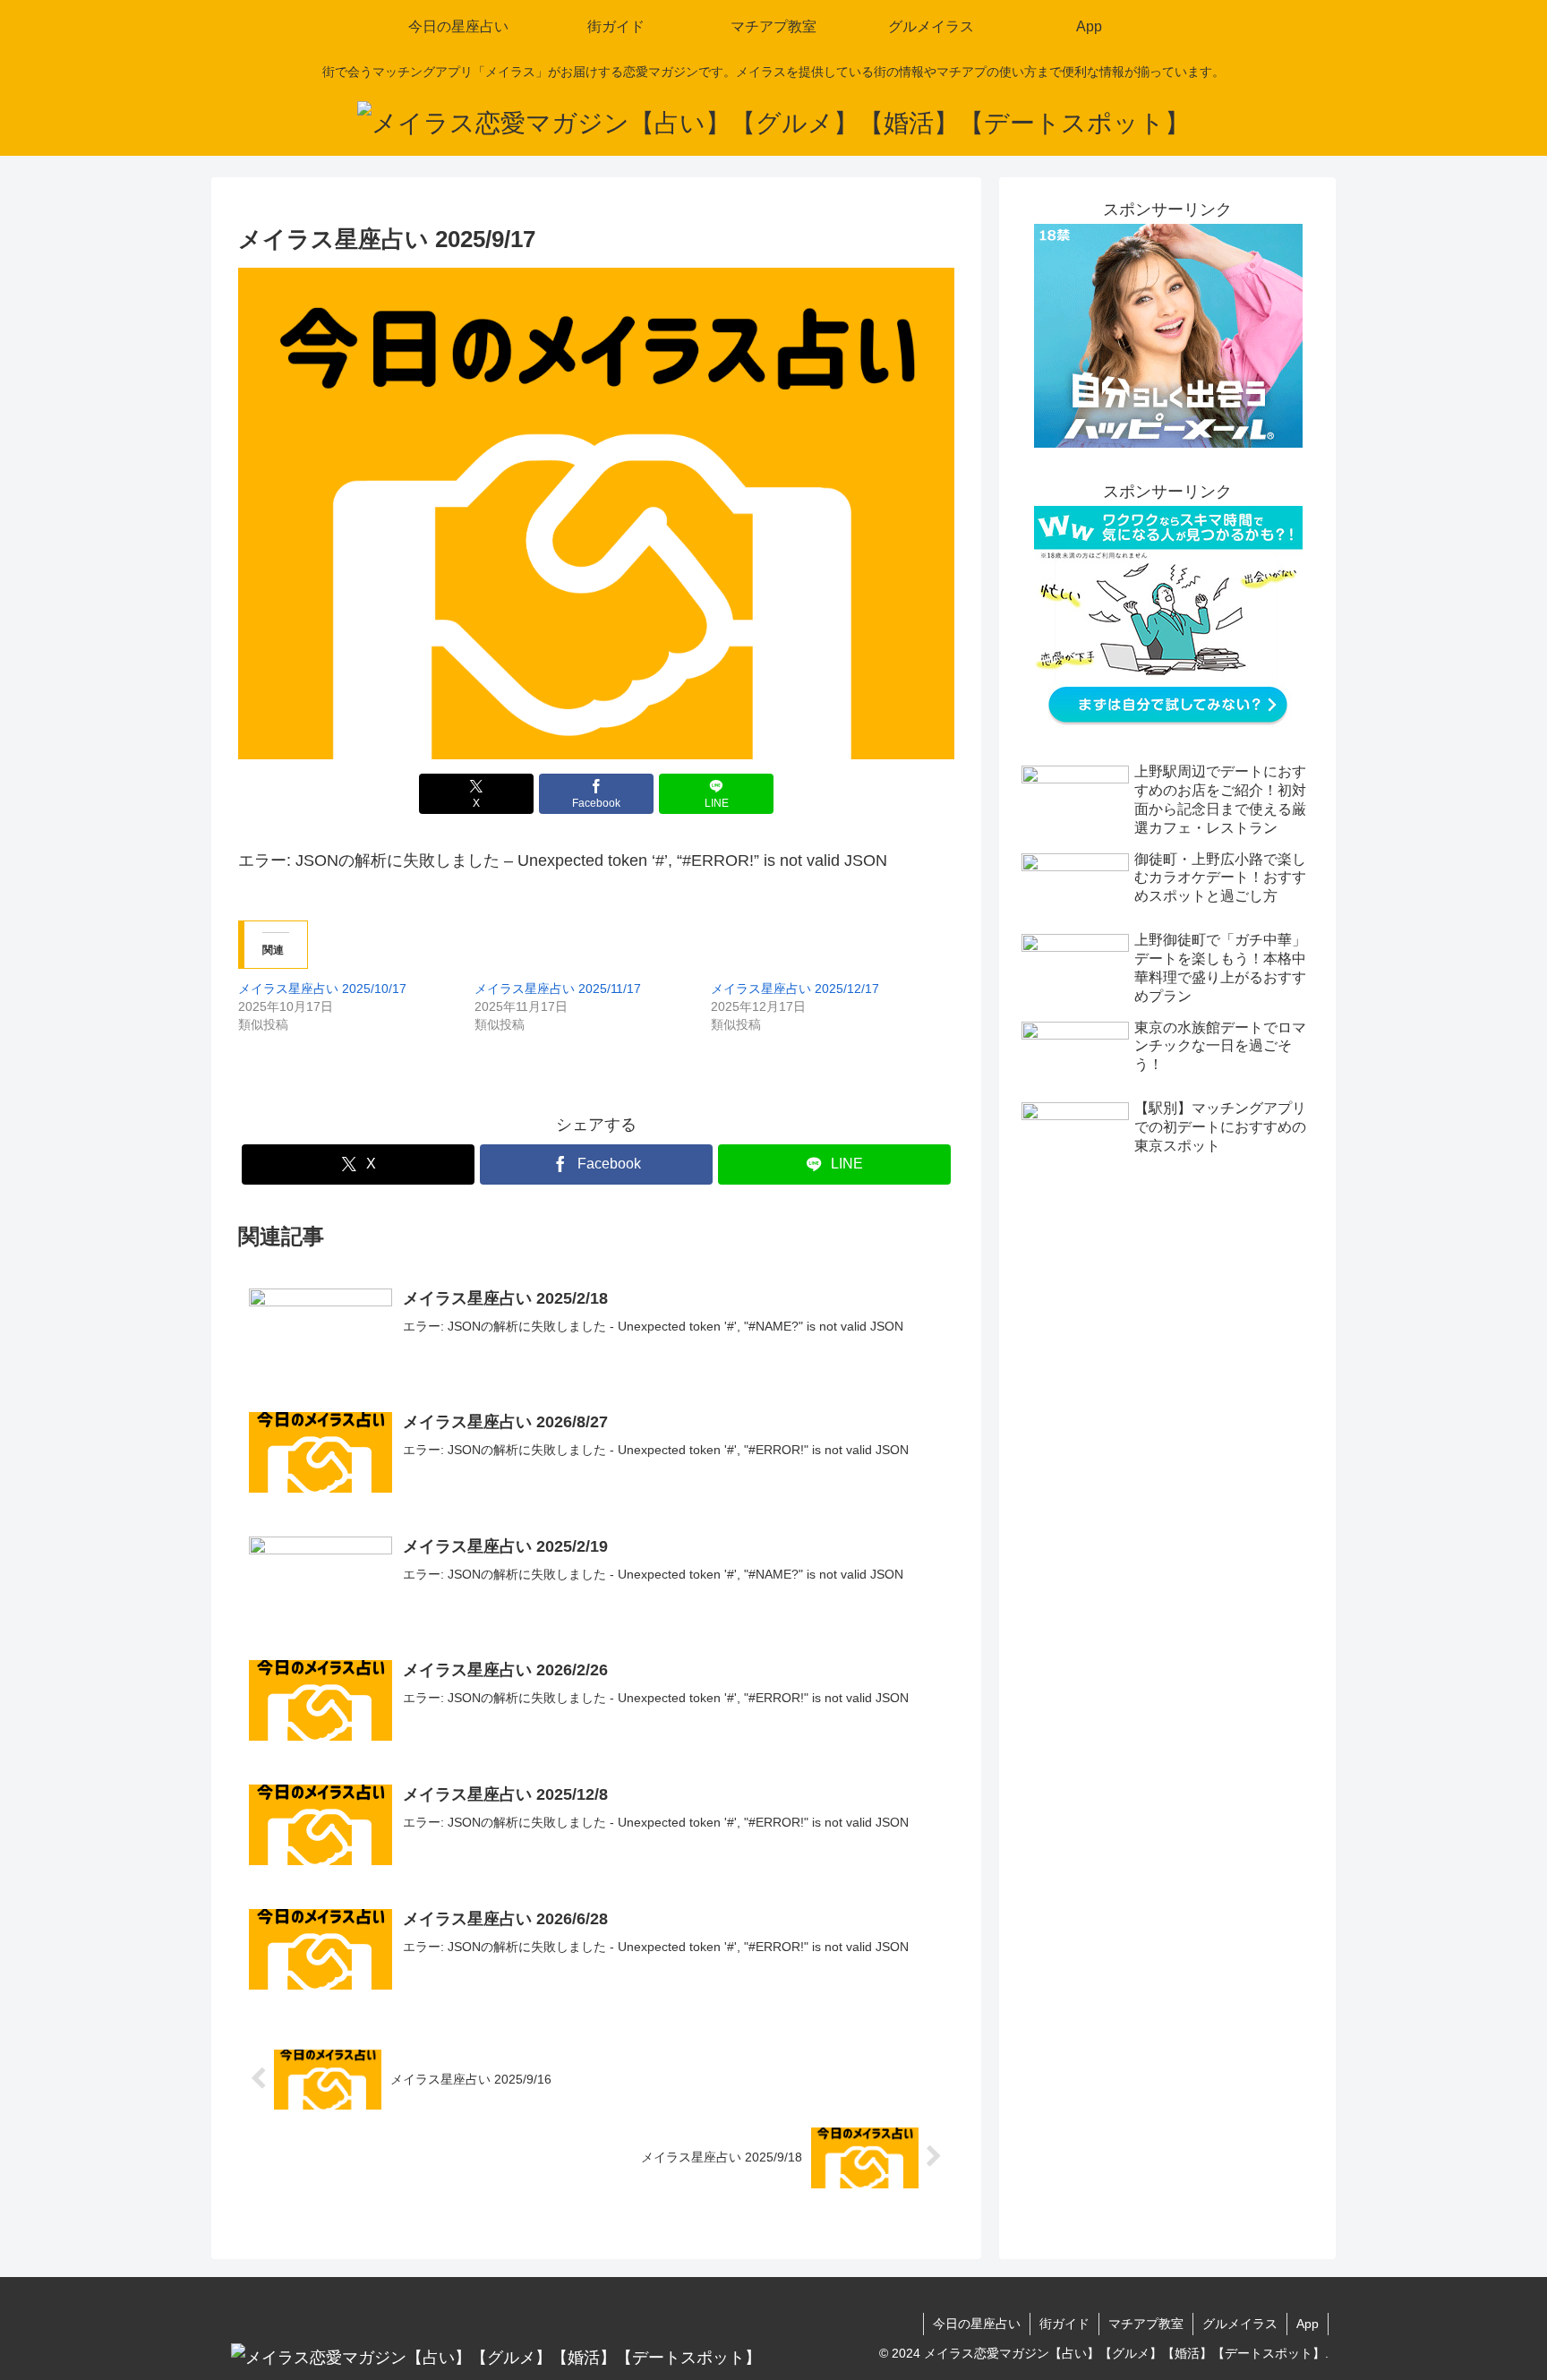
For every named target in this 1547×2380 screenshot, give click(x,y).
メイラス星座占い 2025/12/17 (795, 989)
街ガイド (1064, 2324)
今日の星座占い (977, 2324)
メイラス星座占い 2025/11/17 (558, 989)
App (1308, 2324)
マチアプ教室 (1146, 2324)
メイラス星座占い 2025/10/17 (322, 989)
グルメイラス (1240, 2324)
